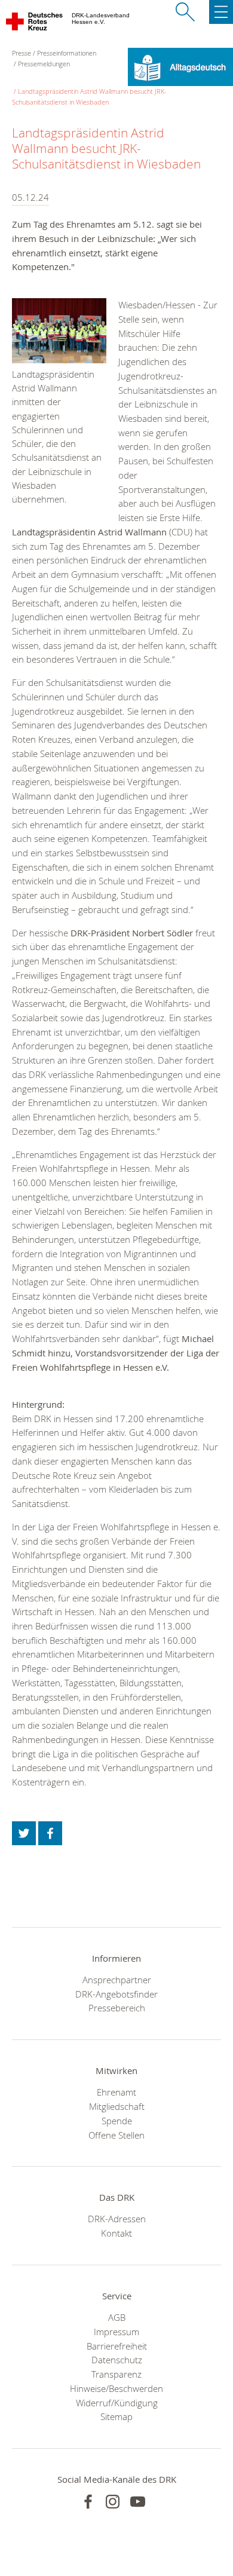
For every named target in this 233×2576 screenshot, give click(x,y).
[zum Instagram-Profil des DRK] (113, 2502)
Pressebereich (117, 2008)
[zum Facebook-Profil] (88, 2502)
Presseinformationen (67, 53)
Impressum (116, 2332)
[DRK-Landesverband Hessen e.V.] (35, 24)
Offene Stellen (116, 2135)
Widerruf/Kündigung (117, 2403)
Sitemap (116, 2416)
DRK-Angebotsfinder (116, 1994)
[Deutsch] (180, 66)
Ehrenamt (116, 2092)
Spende (117, 2121)
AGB (117, 2317)
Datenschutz (117, 2360)
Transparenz (116, 2374)
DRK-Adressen (117, 2219)
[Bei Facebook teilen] (50, 1833)
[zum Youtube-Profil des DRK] (138, 2502)
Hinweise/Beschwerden (116, 2388)
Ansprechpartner (117, 1980)
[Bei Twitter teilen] (24, 1833)
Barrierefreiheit (117, 2346)
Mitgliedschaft (117, 2106)
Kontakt (116, 2233)
